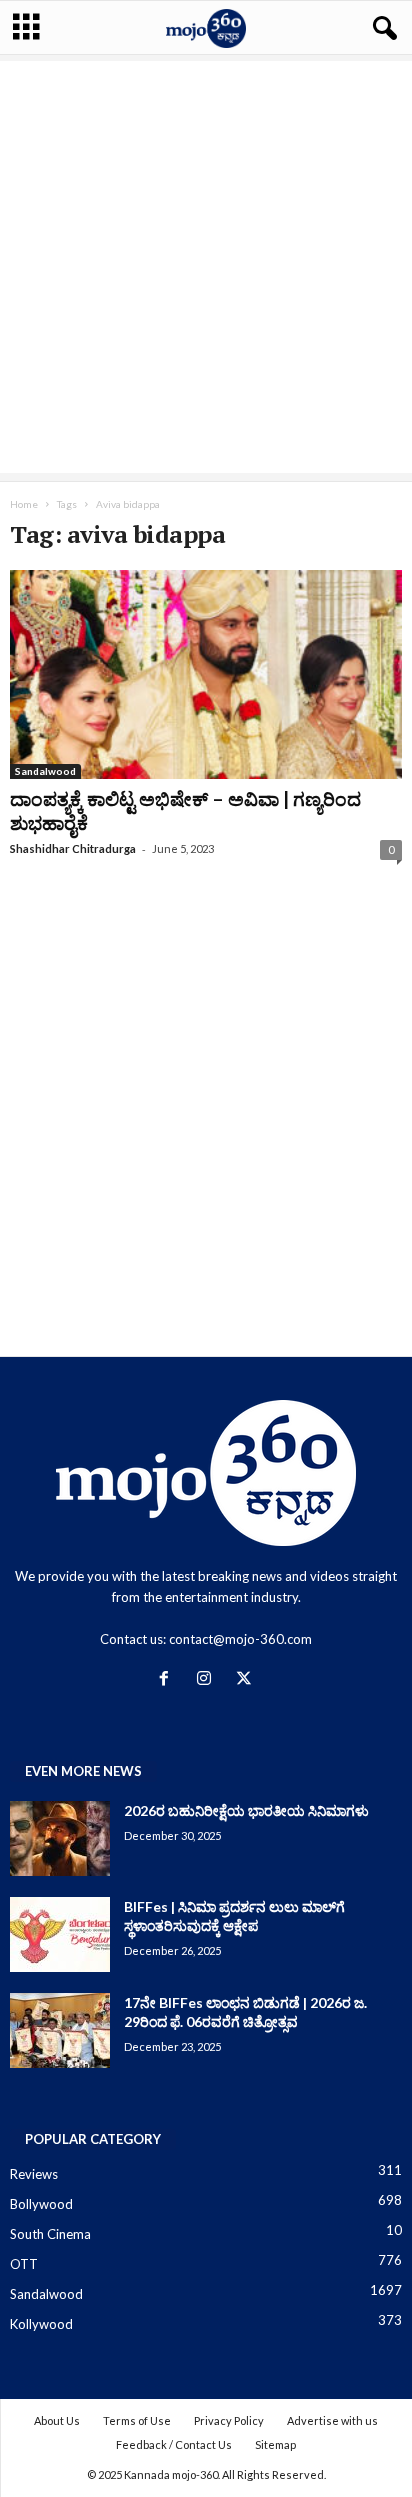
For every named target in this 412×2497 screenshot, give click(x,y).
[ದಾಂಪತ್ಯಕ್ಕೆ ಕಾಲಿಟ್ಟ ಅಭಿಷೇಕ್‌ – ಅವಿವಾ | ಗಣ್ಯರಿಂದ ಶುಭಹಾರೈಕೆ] (206, 674)
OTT (24, 2264)
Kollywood (41, 2324)
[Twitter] (246, 1680)
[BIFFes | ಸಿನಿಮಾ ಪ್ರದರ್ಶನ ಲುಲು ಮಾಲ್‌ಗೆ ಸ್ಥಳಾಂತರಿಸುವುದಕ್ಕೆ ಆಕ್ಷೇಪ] (60, 1934)
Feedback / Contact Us (174, 2444)
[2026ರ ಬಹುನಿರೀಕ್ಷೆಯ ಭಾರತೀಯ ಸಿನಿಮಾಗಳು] (60, 1838)
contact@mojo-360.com (240, 1639)
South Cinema (50, 2234)
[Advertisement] (206, 267)
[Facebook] (168, 1680)
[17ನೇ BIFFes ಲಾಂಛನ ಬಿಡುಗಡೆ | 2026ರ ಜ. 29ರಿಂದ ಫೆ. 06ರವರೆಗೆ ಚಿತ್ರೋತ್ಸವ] (60, 2030)
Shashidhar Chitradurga (73, 848)
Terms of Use (137, 2420)
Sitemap (275, 2444)
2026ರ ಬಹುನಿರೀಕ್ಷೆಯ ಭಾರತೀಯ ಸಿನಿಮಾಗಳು (246, 1810)
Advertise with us (332, 2420)
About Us (57, 2420)
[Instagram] (208, 1680)
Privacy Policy (229, 2420)
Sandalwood (45, 771)
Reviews (34, 2174)
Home (24, 504)
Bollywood (41, 2204)
